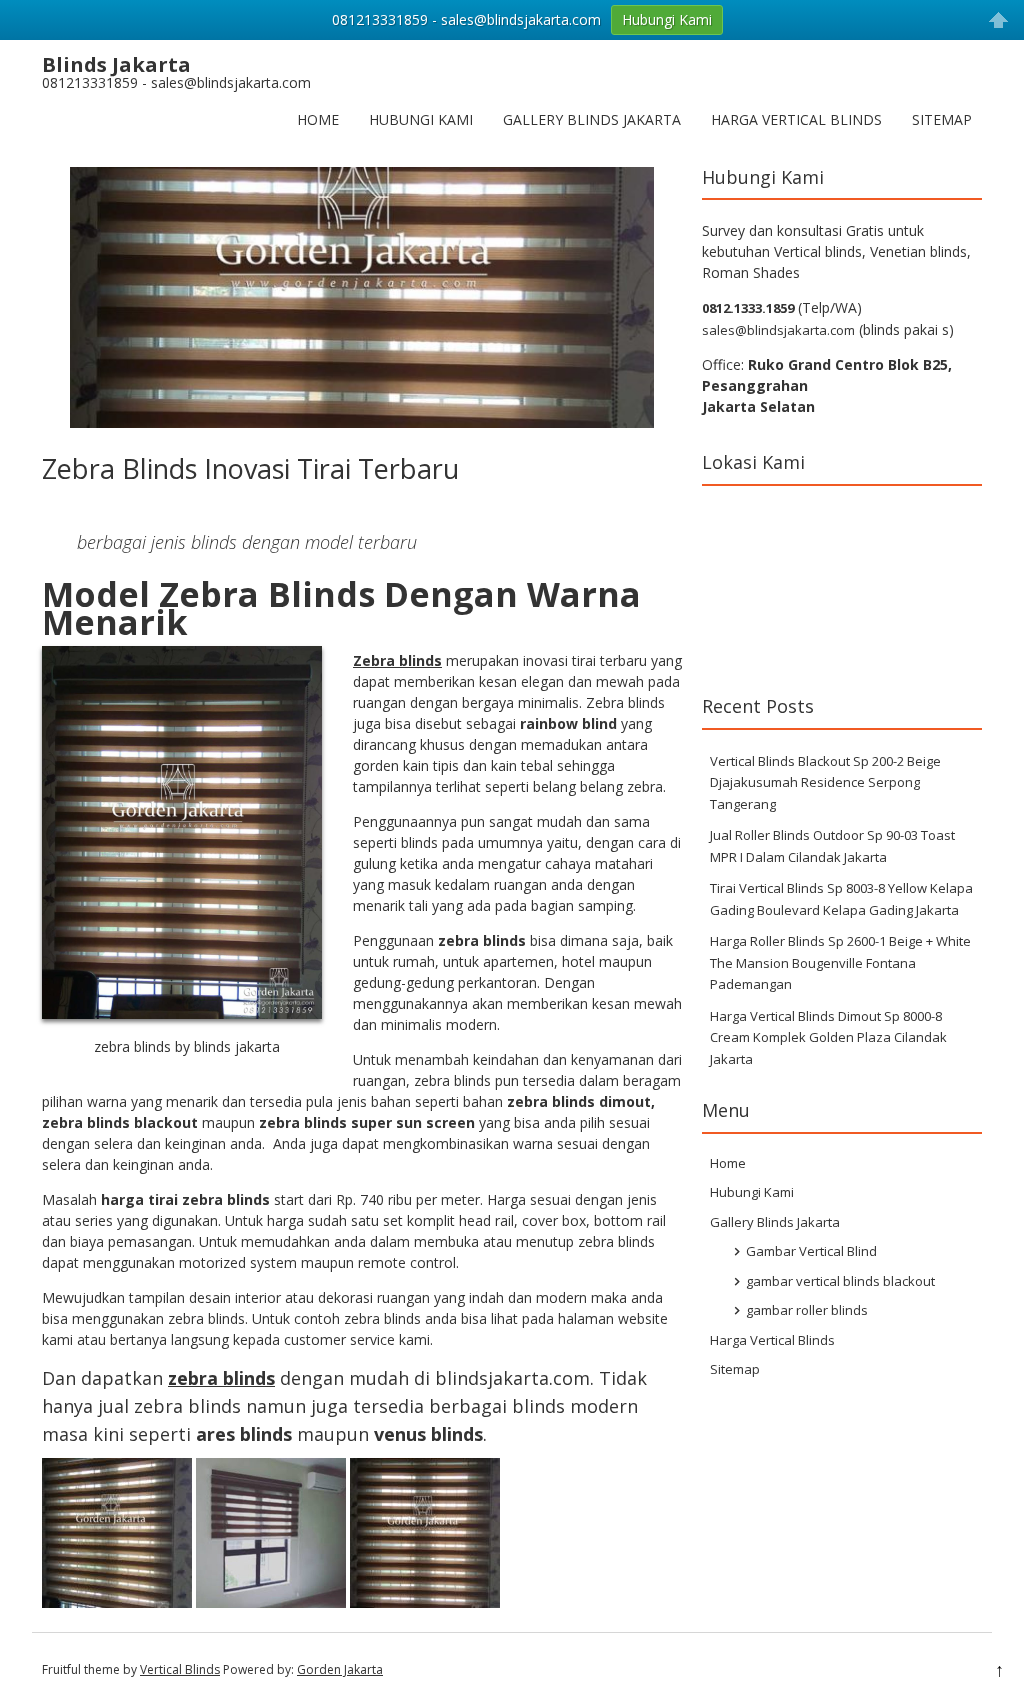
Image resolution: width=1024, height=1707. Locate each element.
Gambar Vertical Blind (811, 1251)
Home (318, 119)
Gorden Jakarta (340, 1669)
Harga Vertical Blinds (796, 119)
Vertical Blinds (180, 1669)
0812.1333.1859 (748, 308)
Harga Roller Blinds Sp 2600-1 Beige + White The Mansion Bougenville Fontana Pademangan (840, 962)
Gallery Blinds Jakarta (592, 119)
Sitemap (942, 119)
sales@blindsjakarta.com (778, 330)
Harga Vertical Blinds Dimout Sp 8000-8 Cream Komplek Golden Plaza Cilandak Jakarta (828, 1037)
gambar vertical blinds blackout (840, 1281)
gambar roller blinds (807, 1310)
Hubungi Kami (421, 119)
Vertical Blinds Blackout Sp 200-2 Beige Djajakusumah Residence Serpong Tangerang (825, 782)
